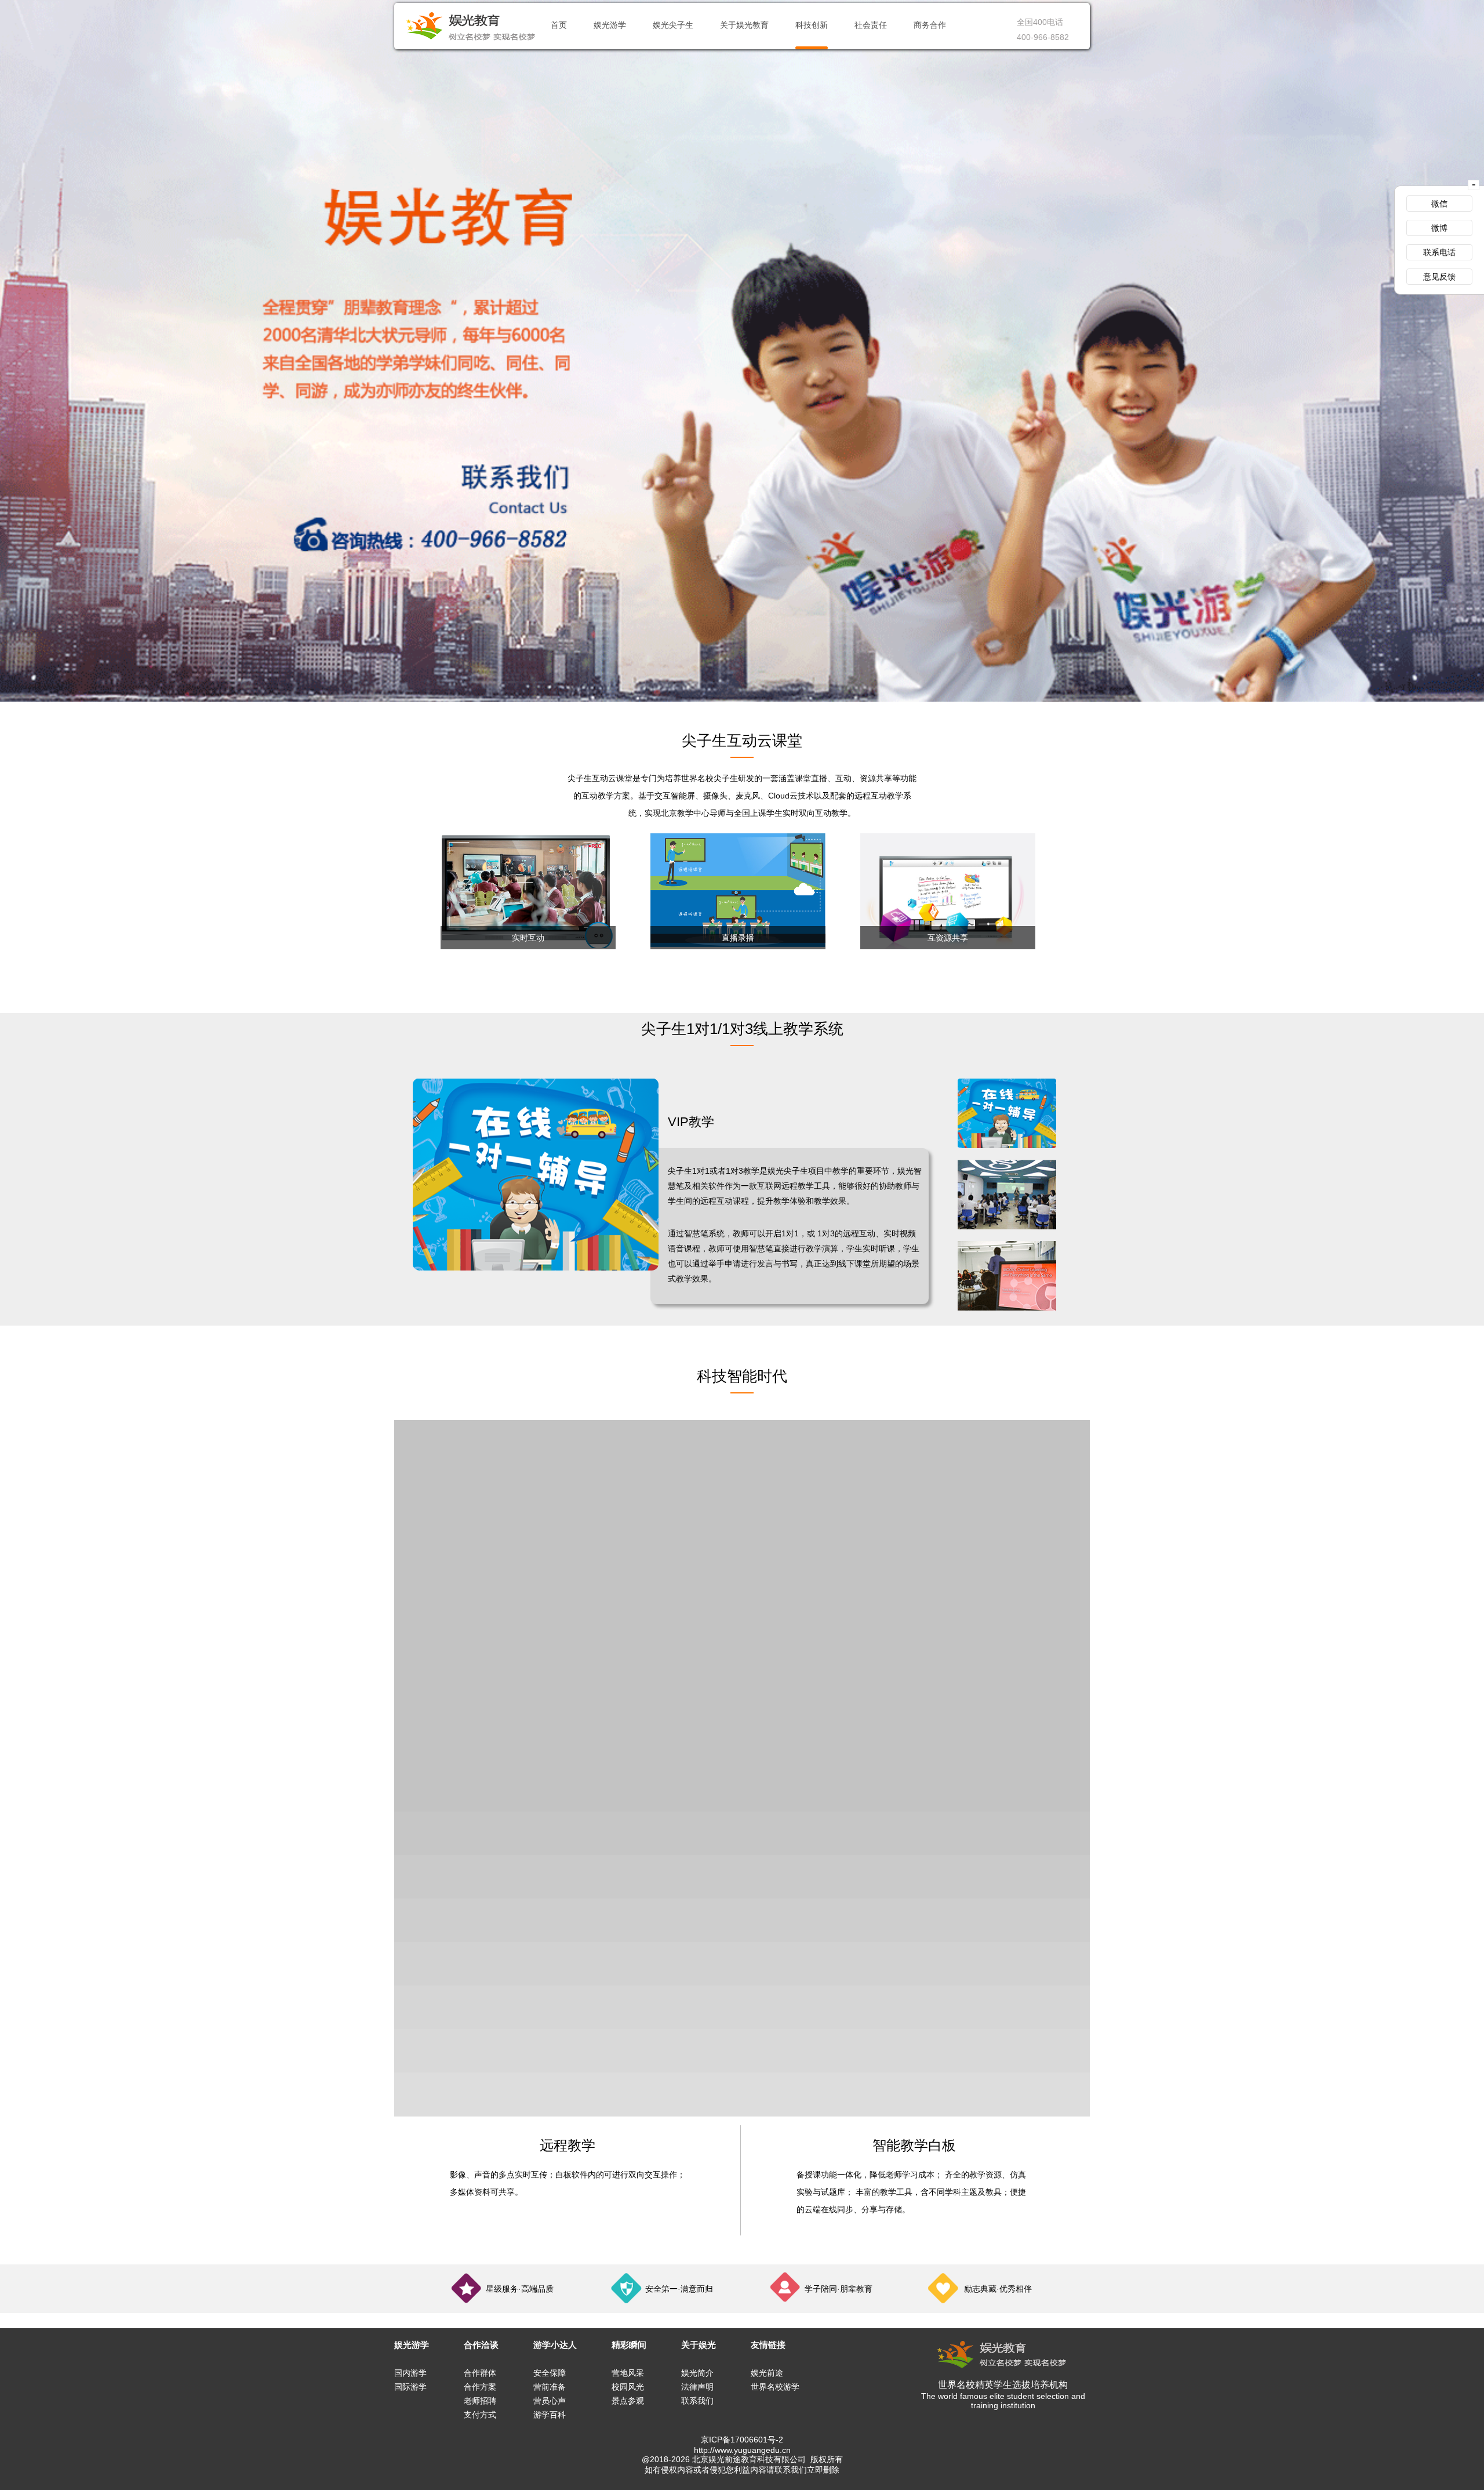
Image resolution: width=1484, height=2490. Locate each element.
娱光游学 (610, 25)
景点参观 (628, 2401)
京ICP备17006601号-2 (742, 2440)
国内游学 (410, 2373)
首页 (559, 25)
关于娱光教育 (744, 25)
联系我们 (697, 2401)
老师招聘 (480, 2401)
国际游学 (410, 2387)
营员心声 (550, 2401)
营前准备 (550, 2387)
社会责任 (871, 25)
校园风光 (628, 2387)
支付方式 (480, 2415)
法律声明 (697, 2387)
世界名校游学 (775, 2387)
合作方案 (480, 2387)
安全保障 (550, 2373)
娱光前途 (767, 2373)
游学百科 (550, 2415)
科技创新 (812, 25)
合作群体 (480, 2373)
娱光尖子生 (673, 25)
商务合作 (930, 25)
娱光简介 (697, 2373)
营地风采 (628, 2373)
